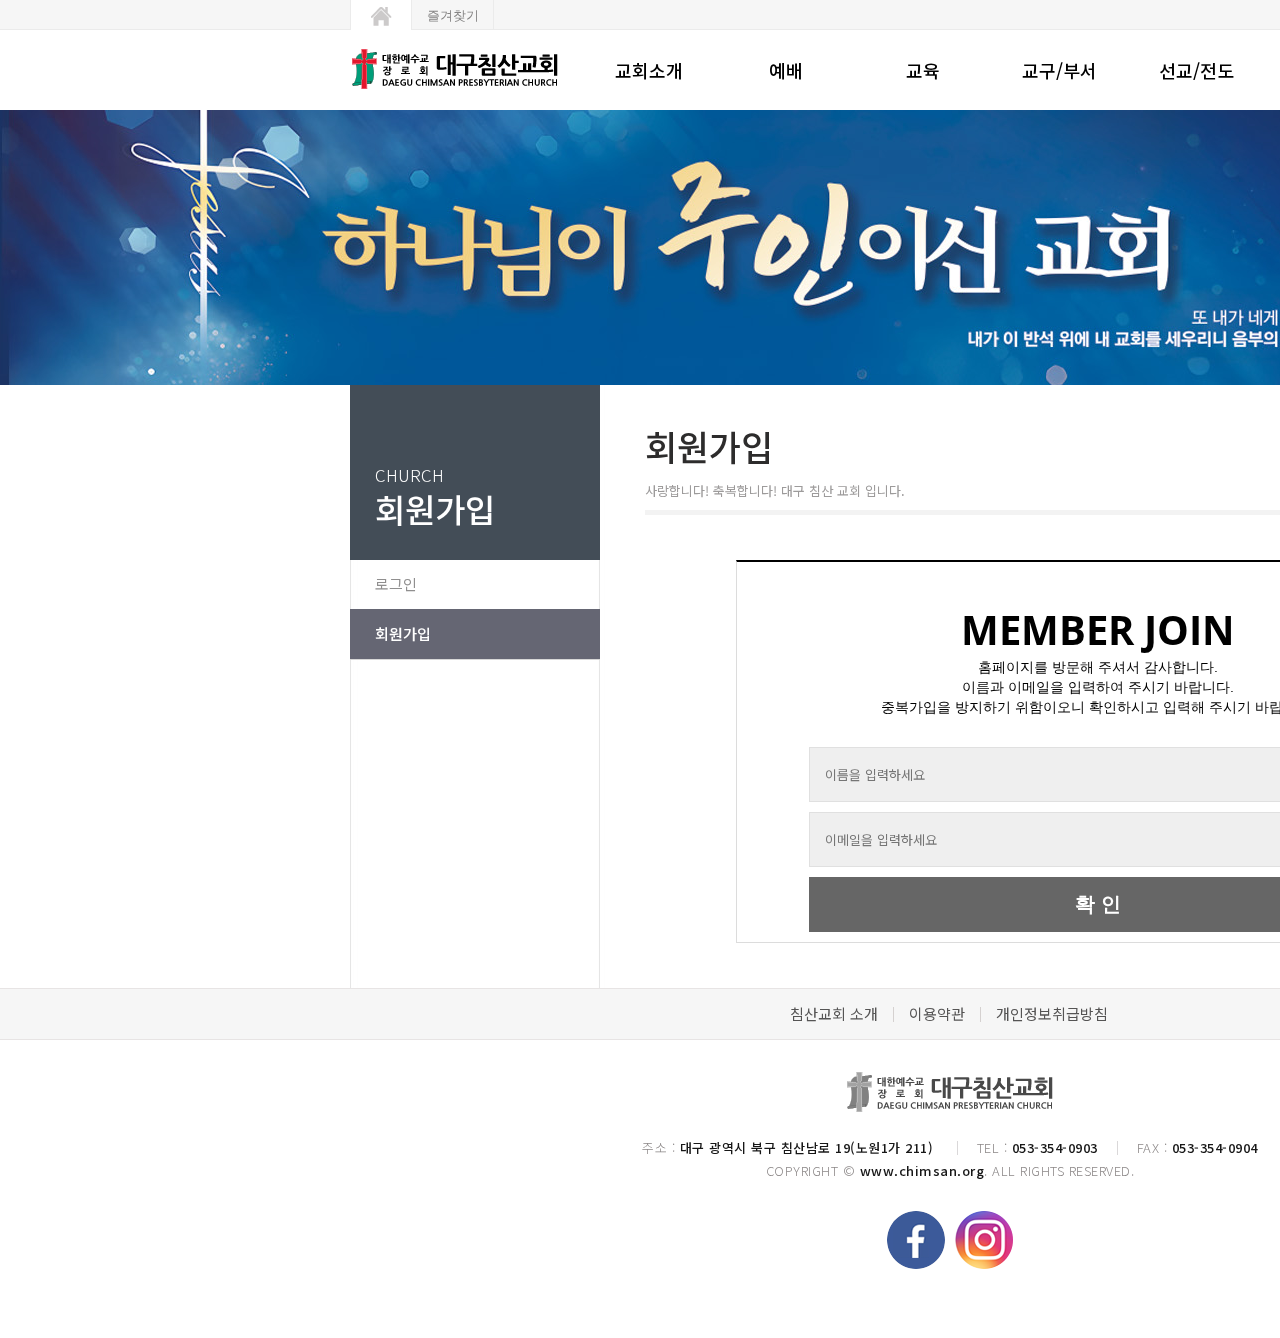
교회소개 (649, 70)
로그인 (396, 583)
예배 (786, 70)
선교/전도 (1196, 70)
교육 (923, 70)
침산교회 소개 (834, 1013)
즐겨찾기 (453, 15)
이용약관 (937, 1013)
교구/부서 (1059, 70)
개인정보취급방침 (1052, 1013)
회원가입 (403, 633)
